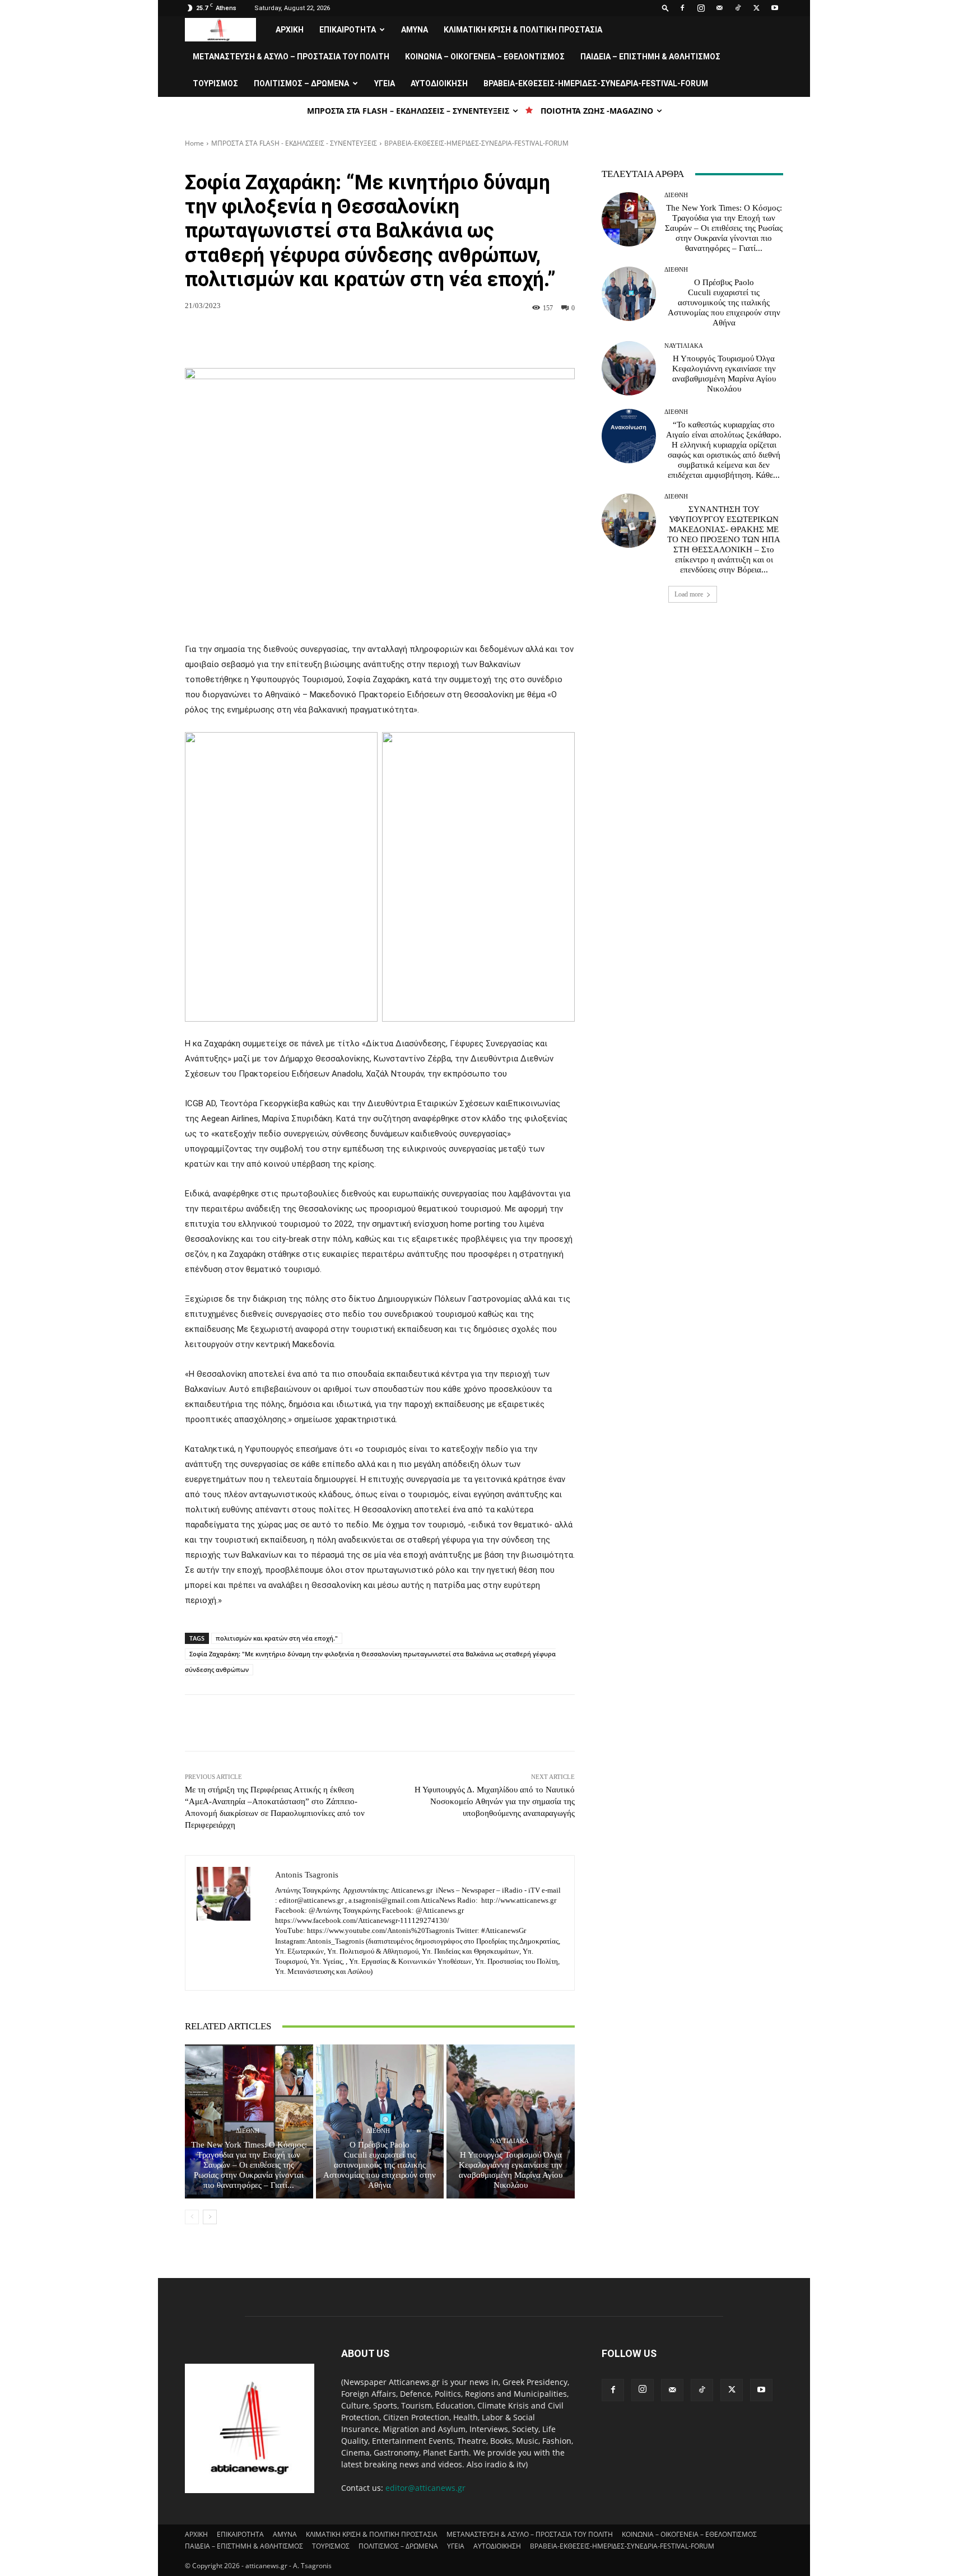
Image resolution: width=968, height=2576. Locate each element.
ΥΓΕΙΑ (385, 83)
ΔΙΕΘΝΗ (248, 2131)
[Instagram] (701, 8)
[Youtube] (775, 8)
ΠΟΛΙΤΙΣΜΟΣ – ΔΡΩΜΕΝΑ (301, 83)
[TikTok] (738, 8)
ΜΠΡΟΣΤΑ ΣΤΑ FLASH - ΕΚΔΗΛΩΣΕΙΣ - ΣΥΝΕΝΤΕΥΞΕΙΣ (294, 143)
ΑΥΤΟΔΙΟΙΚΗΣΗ (439, 83)
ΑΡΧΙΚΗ (290, 30)
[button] (665, 8)
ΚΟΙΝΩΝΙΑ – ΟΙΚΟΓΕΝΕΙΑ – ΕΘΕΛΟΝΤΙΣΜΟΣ (485, 57)
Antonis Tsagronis (307, 1875)
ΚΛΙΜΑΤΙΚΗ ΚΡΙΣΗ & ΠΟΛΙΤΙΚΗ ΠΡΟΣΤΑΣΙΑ (523, 30)
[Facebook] (682, 8)
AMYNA (415, 30)
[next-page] (210, 2217)
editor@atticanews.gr (425, 2488)
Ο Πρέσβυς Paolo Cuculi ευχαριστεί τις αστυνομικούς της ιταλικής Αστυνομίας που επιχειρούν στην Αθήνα (380, 2165)
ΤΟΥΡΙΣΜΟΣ (215, 83)
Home (194, 143)
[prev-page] (192, 2217)
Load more (689, 594)
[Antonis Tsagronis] (230, 1923)
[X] (756, 8)
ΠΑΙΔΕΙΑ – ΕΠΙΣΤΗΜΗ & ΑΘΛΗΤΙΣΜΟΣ (650, 57)
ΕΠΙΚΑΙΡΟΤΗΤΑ (348, 30)
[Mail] (719, 8)
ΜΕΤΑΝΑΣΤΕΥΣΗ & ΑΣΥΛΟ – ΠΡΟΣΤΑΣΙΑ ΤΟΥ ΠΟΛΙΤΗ (291, 57)
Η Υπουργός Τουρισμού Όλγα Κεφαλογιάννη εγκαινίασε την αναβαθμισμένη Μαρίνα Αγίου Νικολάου (511, 2170)
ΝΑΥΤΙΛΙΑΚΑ (509, 2141)
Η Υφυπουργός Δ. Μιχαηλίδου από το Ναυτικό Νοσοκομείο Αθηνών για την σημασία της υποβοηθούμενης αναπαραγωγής (495, 1801)
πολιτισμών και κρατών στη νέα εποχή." (277, 1638)
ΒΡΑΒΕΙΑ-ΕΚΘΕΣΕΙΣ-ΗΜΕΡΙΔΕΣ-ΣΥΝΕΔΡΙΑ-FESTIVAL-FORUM (596, 83)
